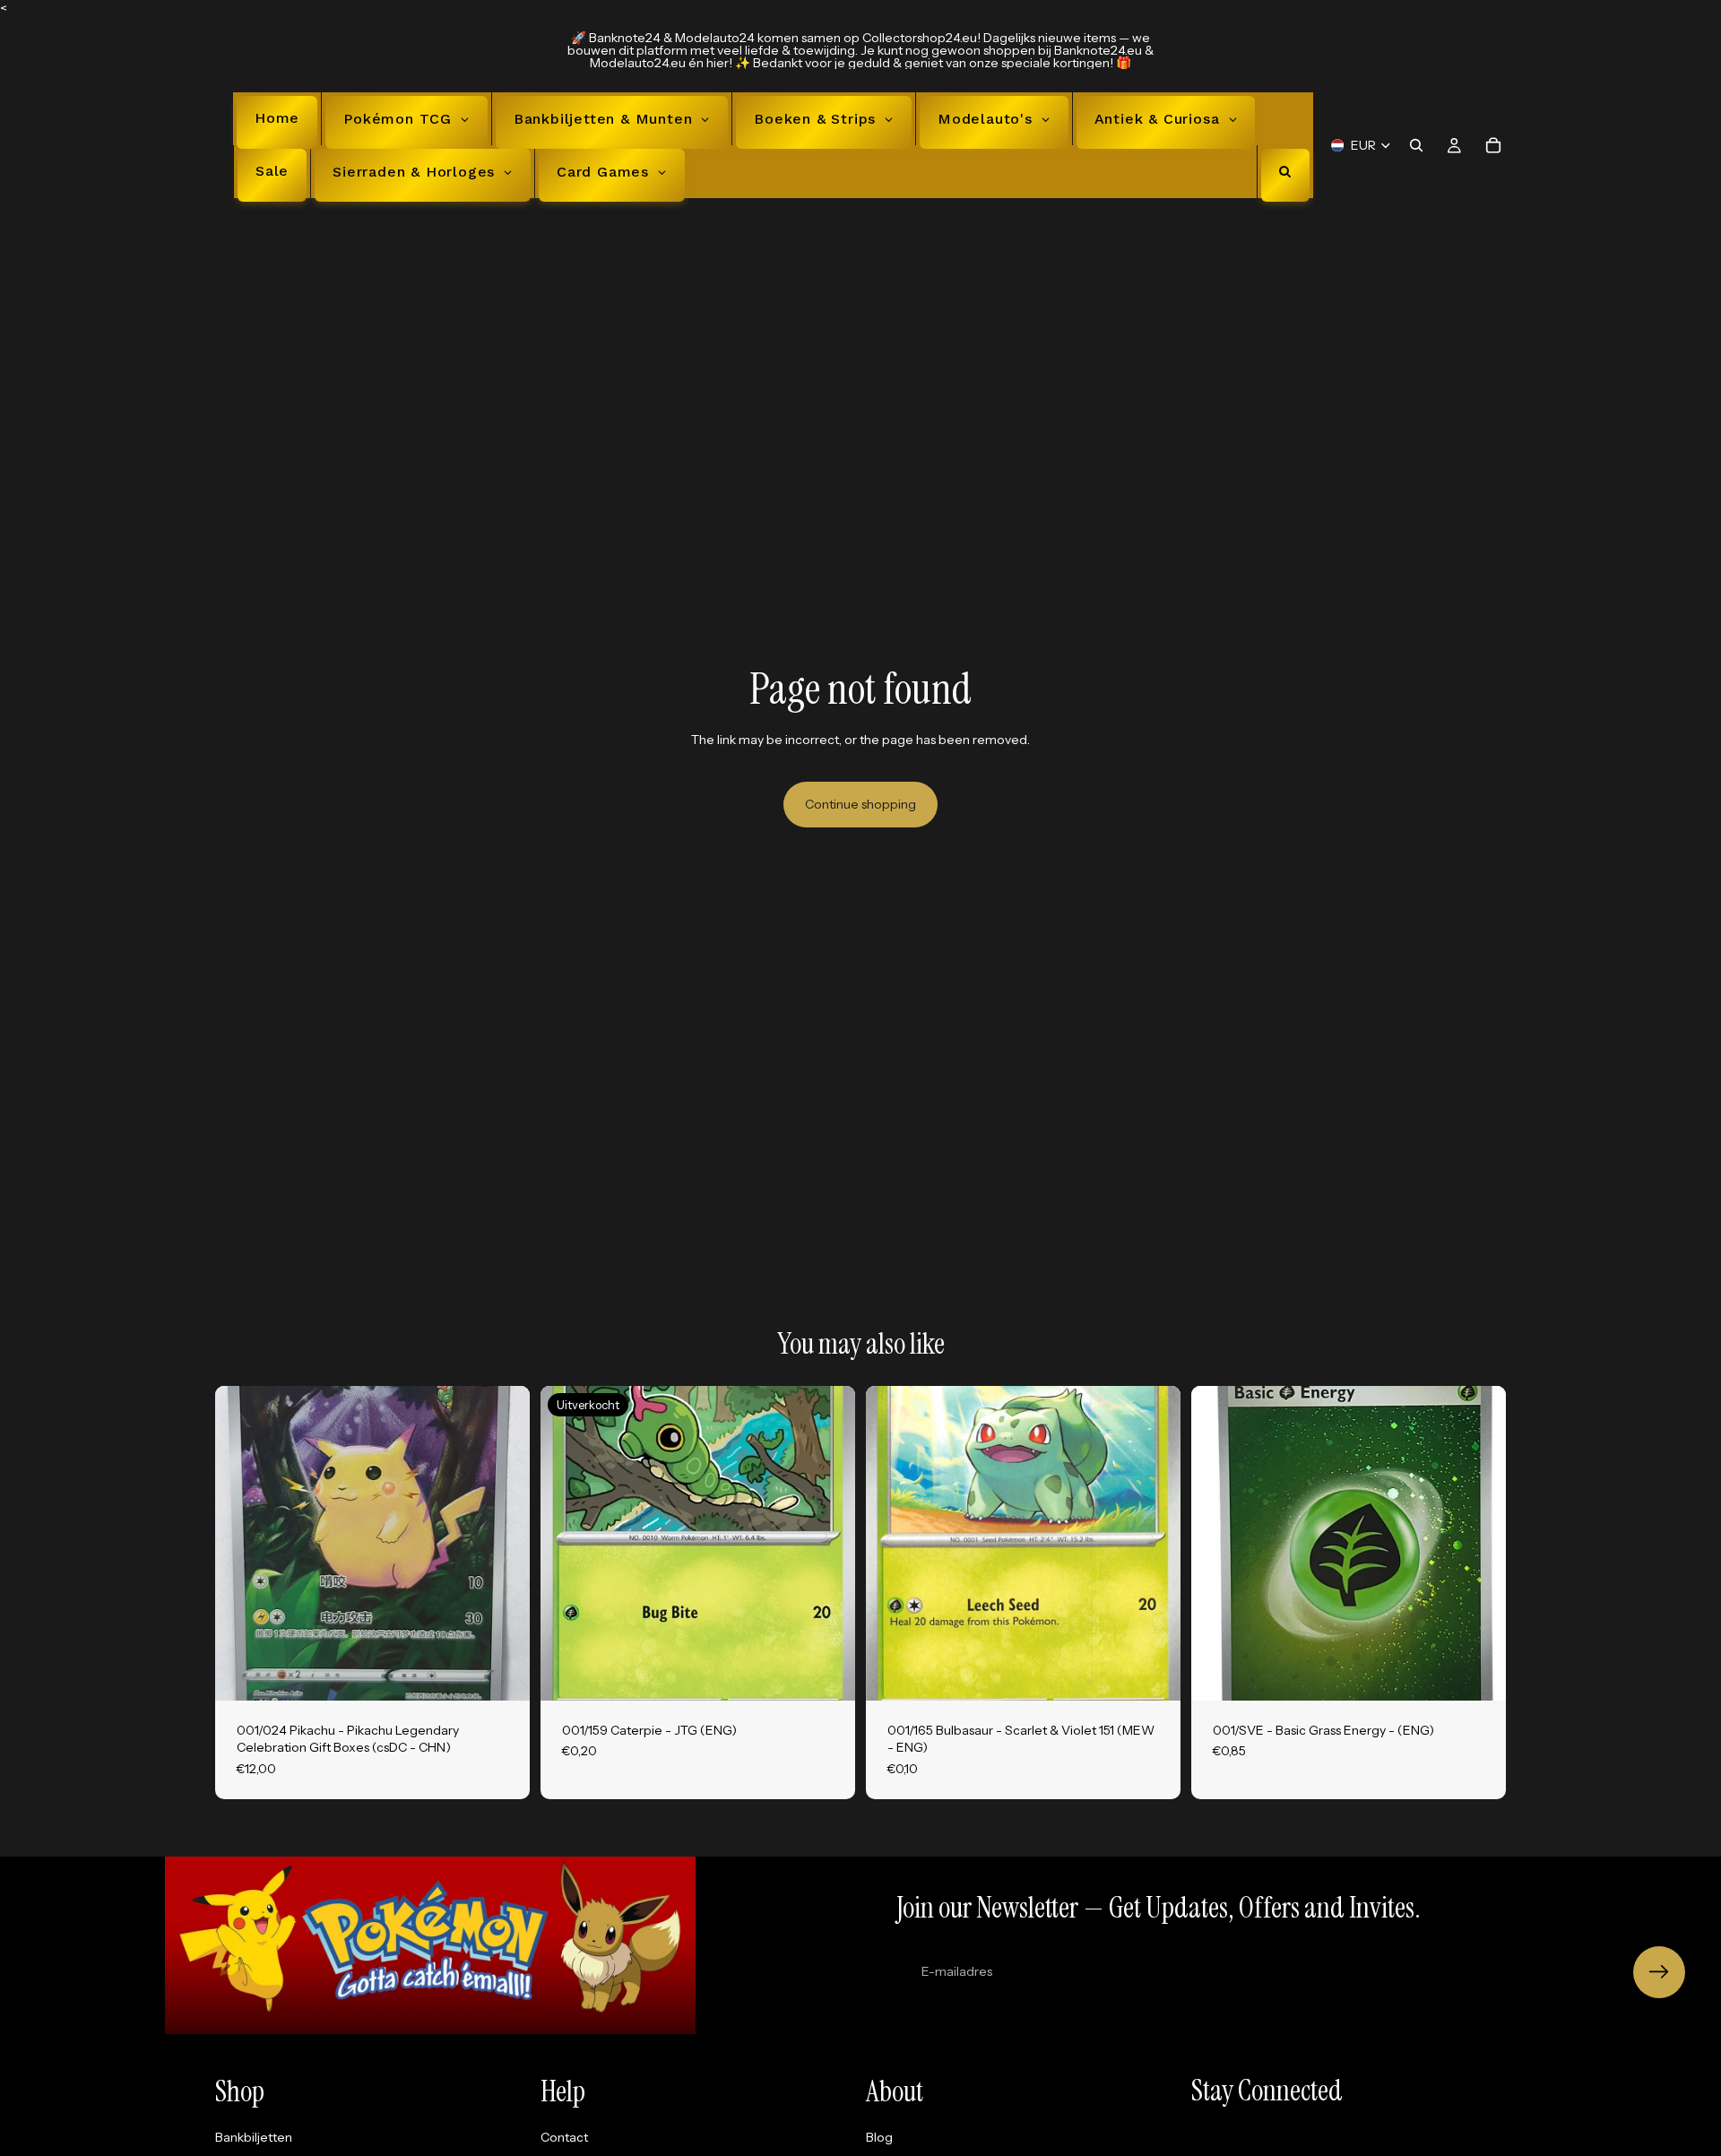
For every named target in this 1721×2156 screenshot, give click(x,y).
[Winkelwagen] (1493, 145)
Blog (879, 2136)
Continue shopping (860, 804)
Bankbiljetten (254, 2136)
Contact (564, 2136)
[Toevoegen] (502, 1673)
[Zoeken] (1416, 145)
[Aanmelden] (1659, 1972)
